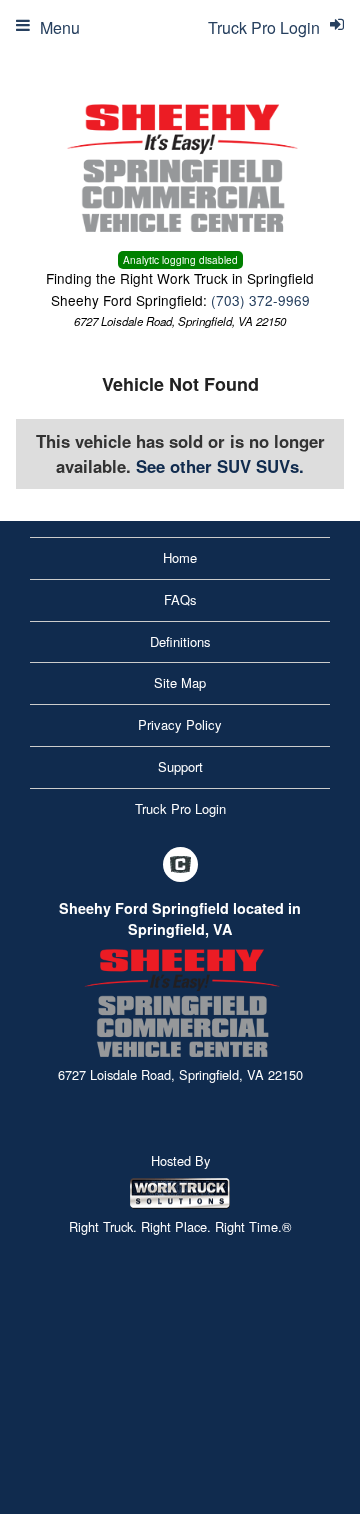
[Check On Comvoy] (180, 865)
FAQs (180, 599)
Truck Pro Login (180, 808)
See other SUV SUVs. (220, 466)
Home (180, 557)
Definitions (180, 641)
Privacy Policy (180, 724)
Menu (60, 27)
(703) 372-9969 (260, 300)
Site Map (180, 682)
